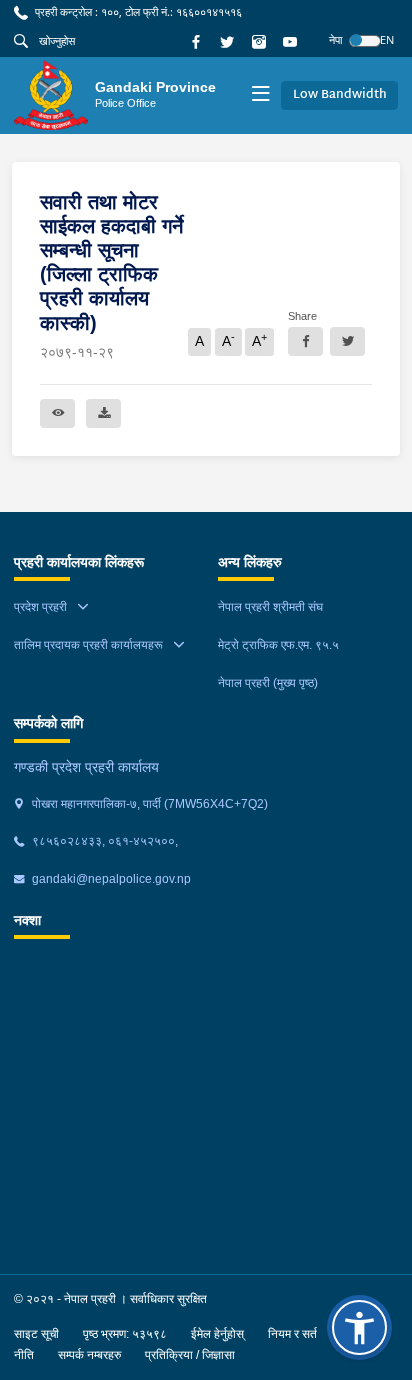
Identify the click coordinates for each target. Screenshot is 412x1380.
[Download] (103, 413)
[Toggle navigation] (260, 95)
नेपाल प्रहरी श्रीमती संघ (270, 607)
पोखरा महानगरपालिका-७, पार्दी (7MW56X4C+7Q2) (148, 804)
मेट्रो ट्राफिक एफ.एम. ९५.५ (278, 645)
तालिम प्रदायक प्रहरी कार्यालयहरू (88, 645)
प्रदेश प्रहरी (40, 607)
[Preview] (57, 413)
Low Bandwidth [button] (340, 95)
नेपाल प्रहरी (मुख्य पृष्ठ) (268, 683)
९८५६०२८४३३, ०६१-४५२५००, (103, 841)
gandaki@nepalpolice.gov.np (110, 879)
